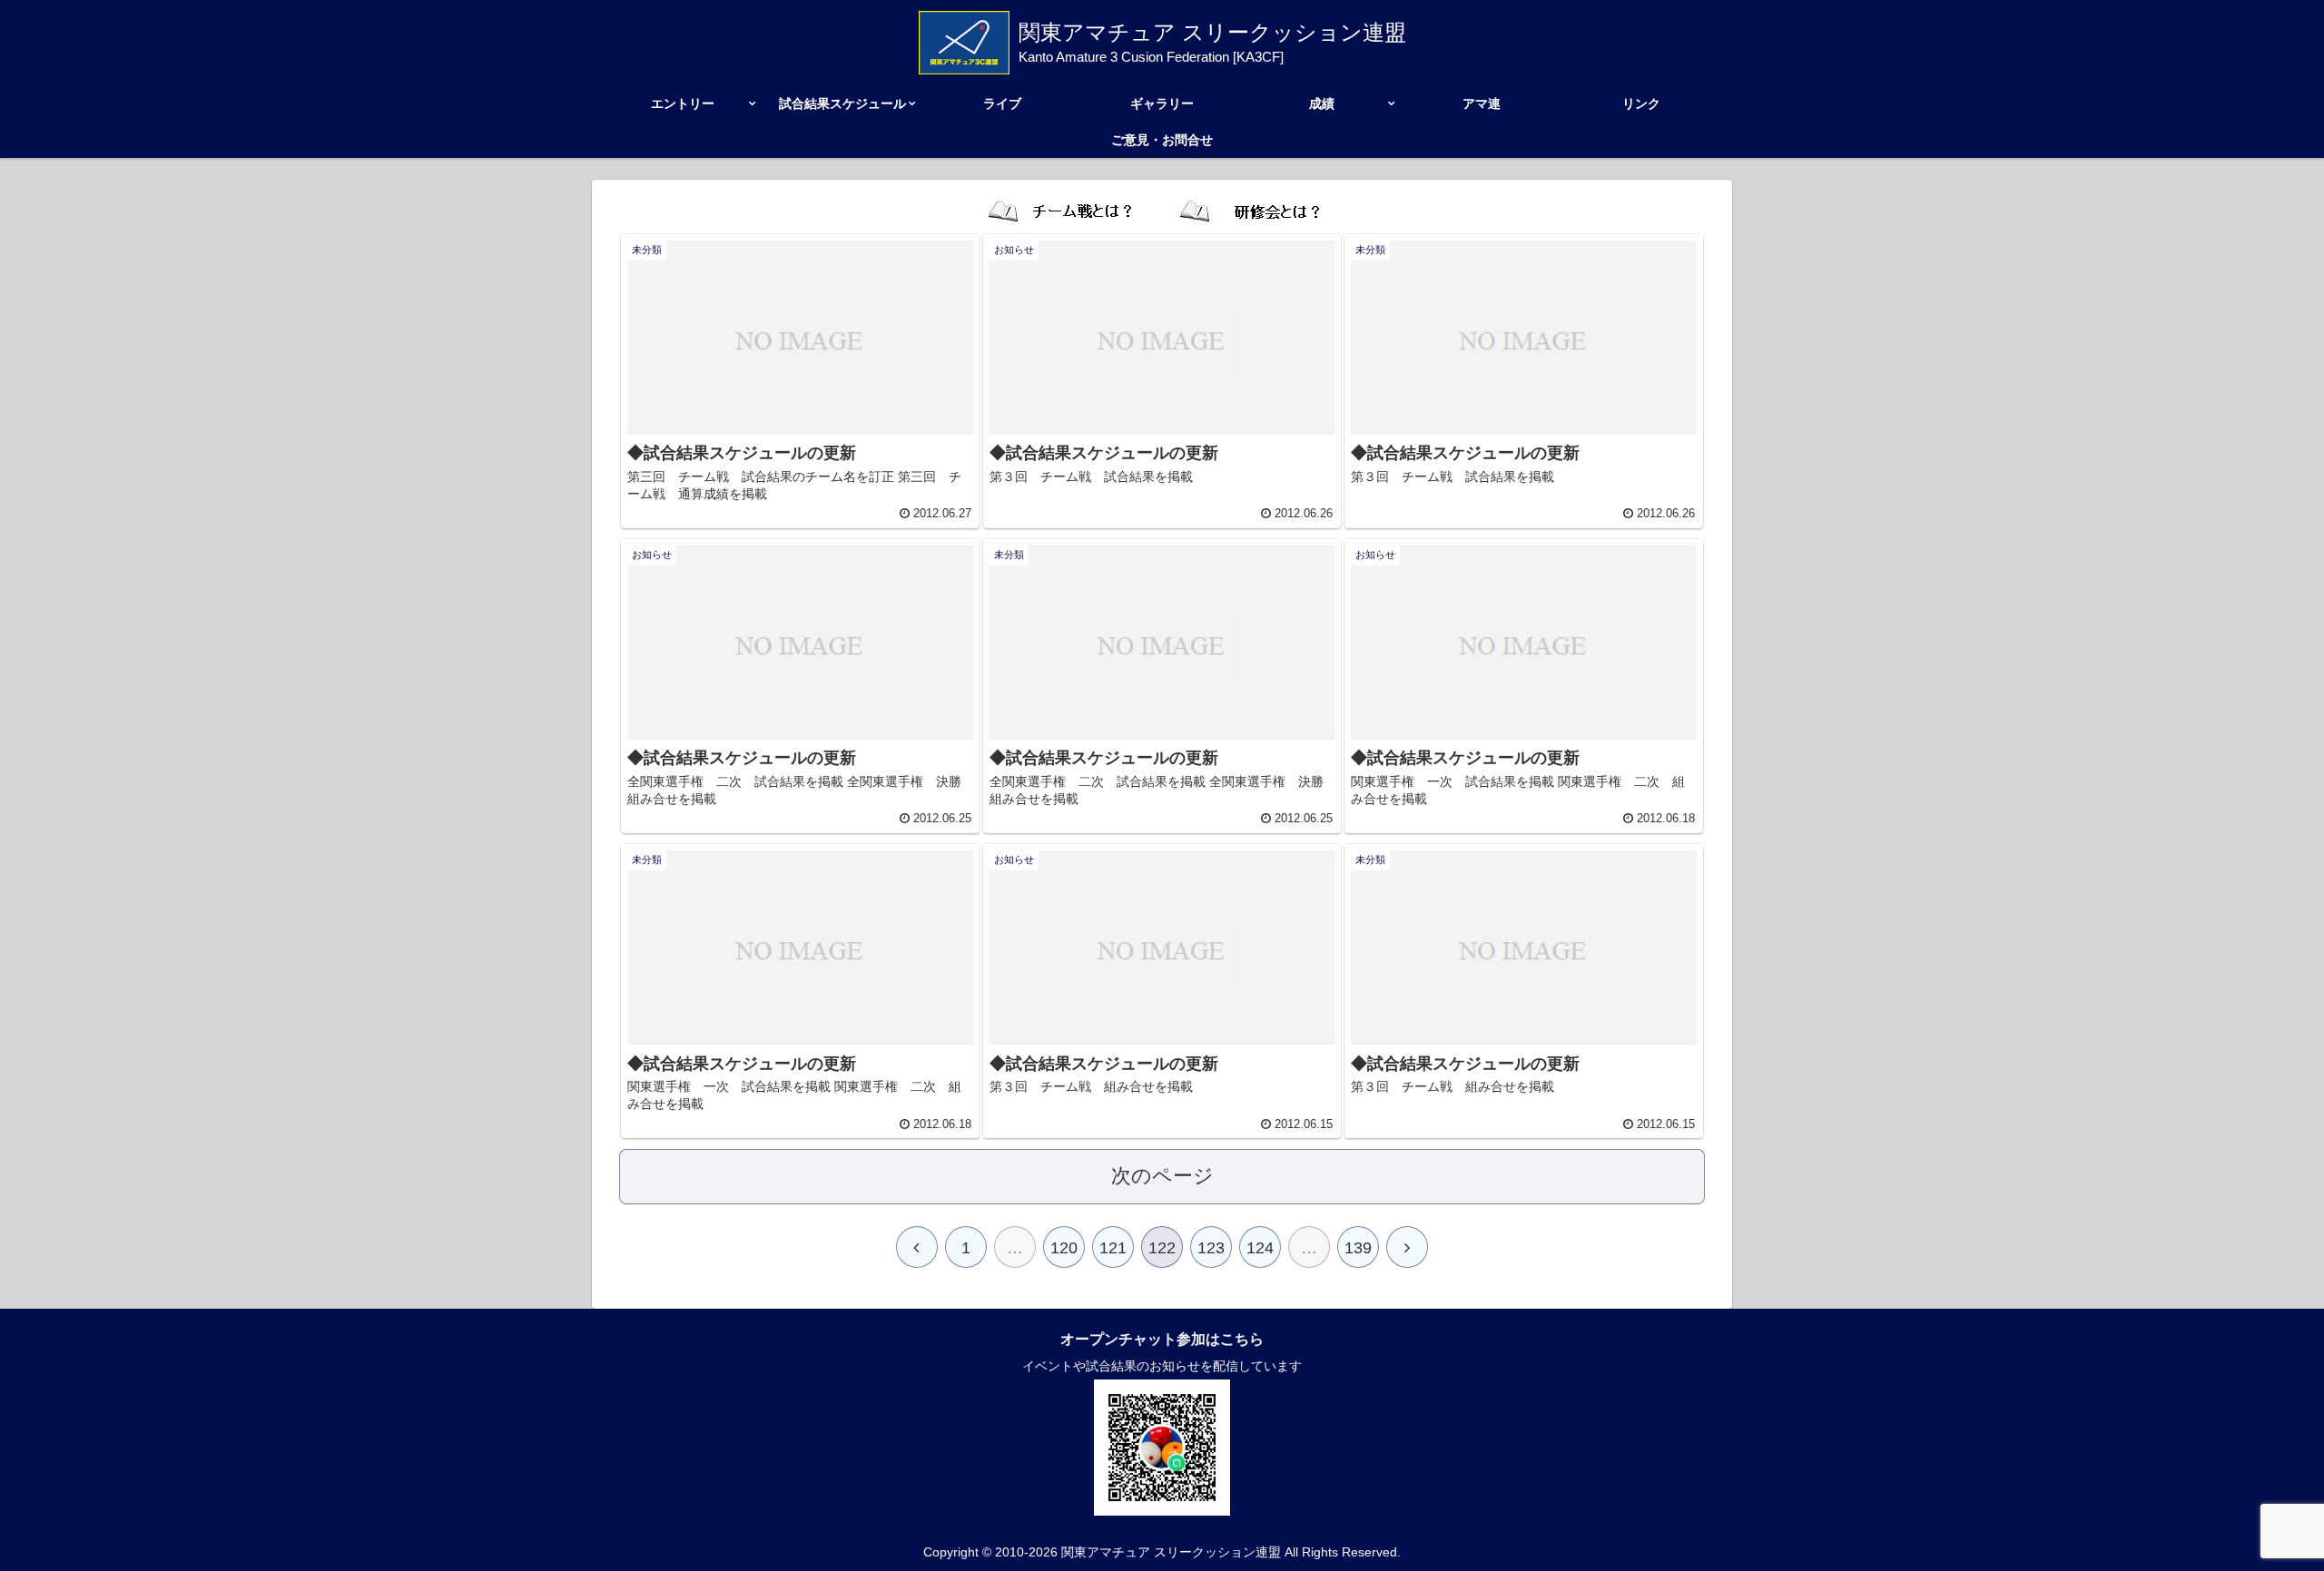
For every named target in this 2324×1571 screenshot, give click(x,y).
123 (1211, 1248)
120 (1064, 1248)
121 (1113, 1248)
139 (1358, 1248)
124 (1260, 1248)
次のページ (1162, 1176)
